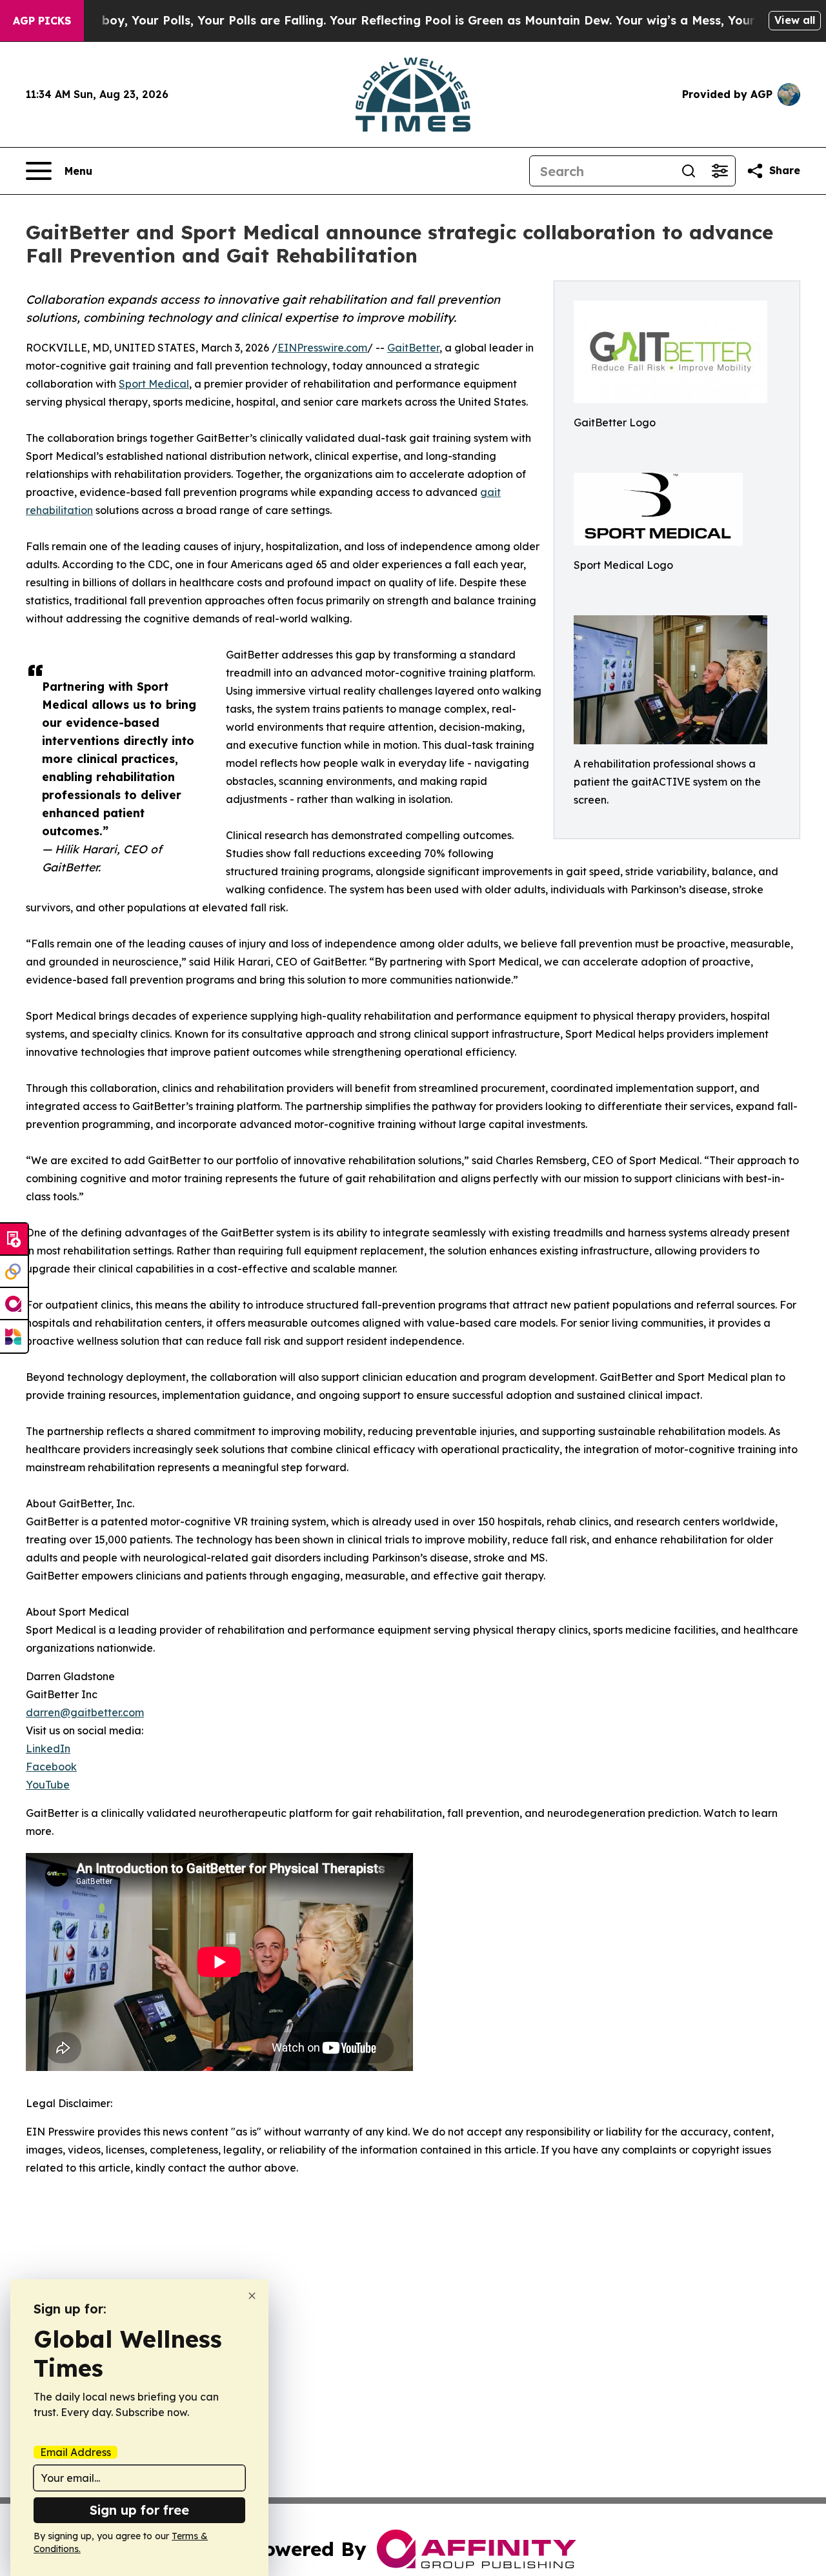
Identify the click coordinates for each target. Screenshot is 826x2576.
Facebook (51, 1767)
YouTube (48, 1785)
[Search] (689, 171)
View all (795, 20)
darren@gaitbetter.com (85, 1712)
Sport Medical (154, 384)
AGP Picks (42, 21)
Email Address (76, 2452)
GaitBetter (413, 348)
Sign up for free (139, 2510)
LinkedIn (48, 1749)
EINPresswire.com (322, 348)
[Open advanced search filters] (720, 171)
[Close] (252, 2296)
